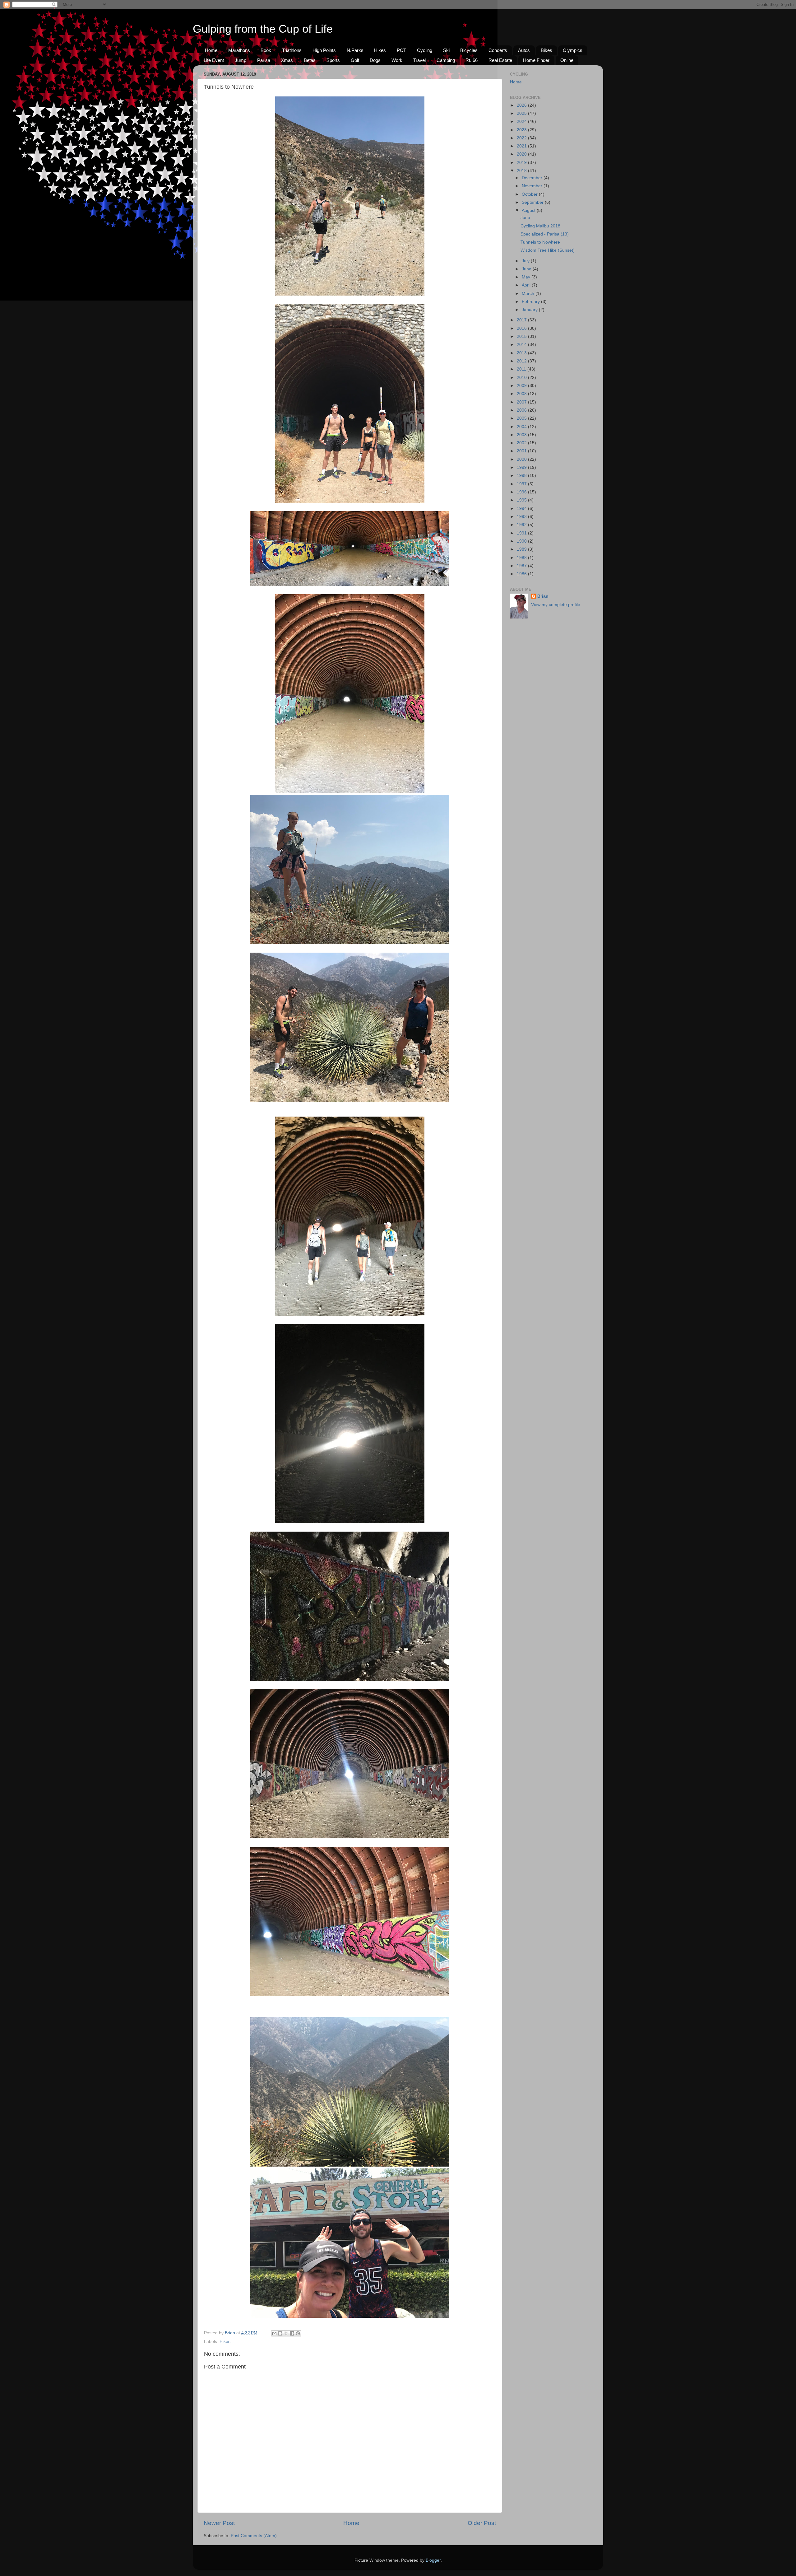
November (533, 186)
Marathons (239, 50)
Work (397, 60)
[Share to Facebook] (292, 2333)
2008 (522, 394)
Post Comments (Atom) (254, 2536)
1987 (522, 566)
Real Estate (500, 60)
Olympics (573, 50)
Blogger (433, 2560)
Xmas (287, 60)
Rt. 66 (472, 60)
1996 (522, 492)
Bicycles (469, 50)
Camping (446, 60)
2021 (522, 146)
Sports (333, 60)
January (530, 310)
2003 (522, 435)
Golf (355, 60)
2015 (522, 336)
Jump (241, 60)
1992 (522, 525)
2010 (522, 378)
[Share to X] (286, 2333)
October (530, 194)
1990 (522, 541)
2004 (522, 427)
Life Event (214, 60)
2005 (522, 418)
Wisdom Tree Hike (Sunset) (548, 250)
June (527, 269)
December (533, 178)
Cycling (425, 50)
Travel (419, 60)
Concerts (498, 50)
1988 (522, 558)
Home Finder (536, 60)
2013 (522, 353)
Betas (310, 60)
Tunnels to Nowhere (540, 242)
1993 (522, 517)
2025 (522, 113)
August (529, 210)
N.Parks (355, 50)
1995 (522, 500)
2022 (522, 138)
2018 (522, 171)
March (529, 294)
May (527, 277)
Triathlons (292, 50)
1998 (522, 476)
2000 (522, 459)
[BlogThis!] (280, 2333)
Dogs (375, 60)
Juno (525, 218)
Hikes (380, 50)
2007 (522, 402)
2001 (522, 451)
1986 (522, 574)
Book (266, 50)
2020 (522, 154)
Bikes (546, 50)
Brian (543, 596)
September (533, 202)
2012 (522, 361)
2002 (522, 443)
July (526, 261)
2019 (522, 163)
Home (211, 50)
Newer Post (219, 2523)
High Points (324, 50)
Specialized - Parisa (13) (545, 234)
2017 (522, 320)
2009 (522, 386)
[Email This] (274, 2333)
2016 (522, 328)
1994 (522, 509)
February (531, 302)
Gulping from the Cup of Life (263, 29)
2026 (522, 105)
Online (567, 60)
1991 (522, 533)
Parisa (264, 60)
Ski (446, 50)
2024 (522, 121)
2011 (522, 369)
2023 (522, 130)
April (527, 285)
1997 (522, 484)
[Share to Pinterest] (298, 2333)
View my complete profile (556, 605)
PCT (401, 50)
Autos (524, 50)
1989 (522, 549)
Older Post (482, 2523)
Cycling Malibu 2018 (540, 226)
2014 (522, 345)
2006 (522, 410)
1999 (522, 467)
